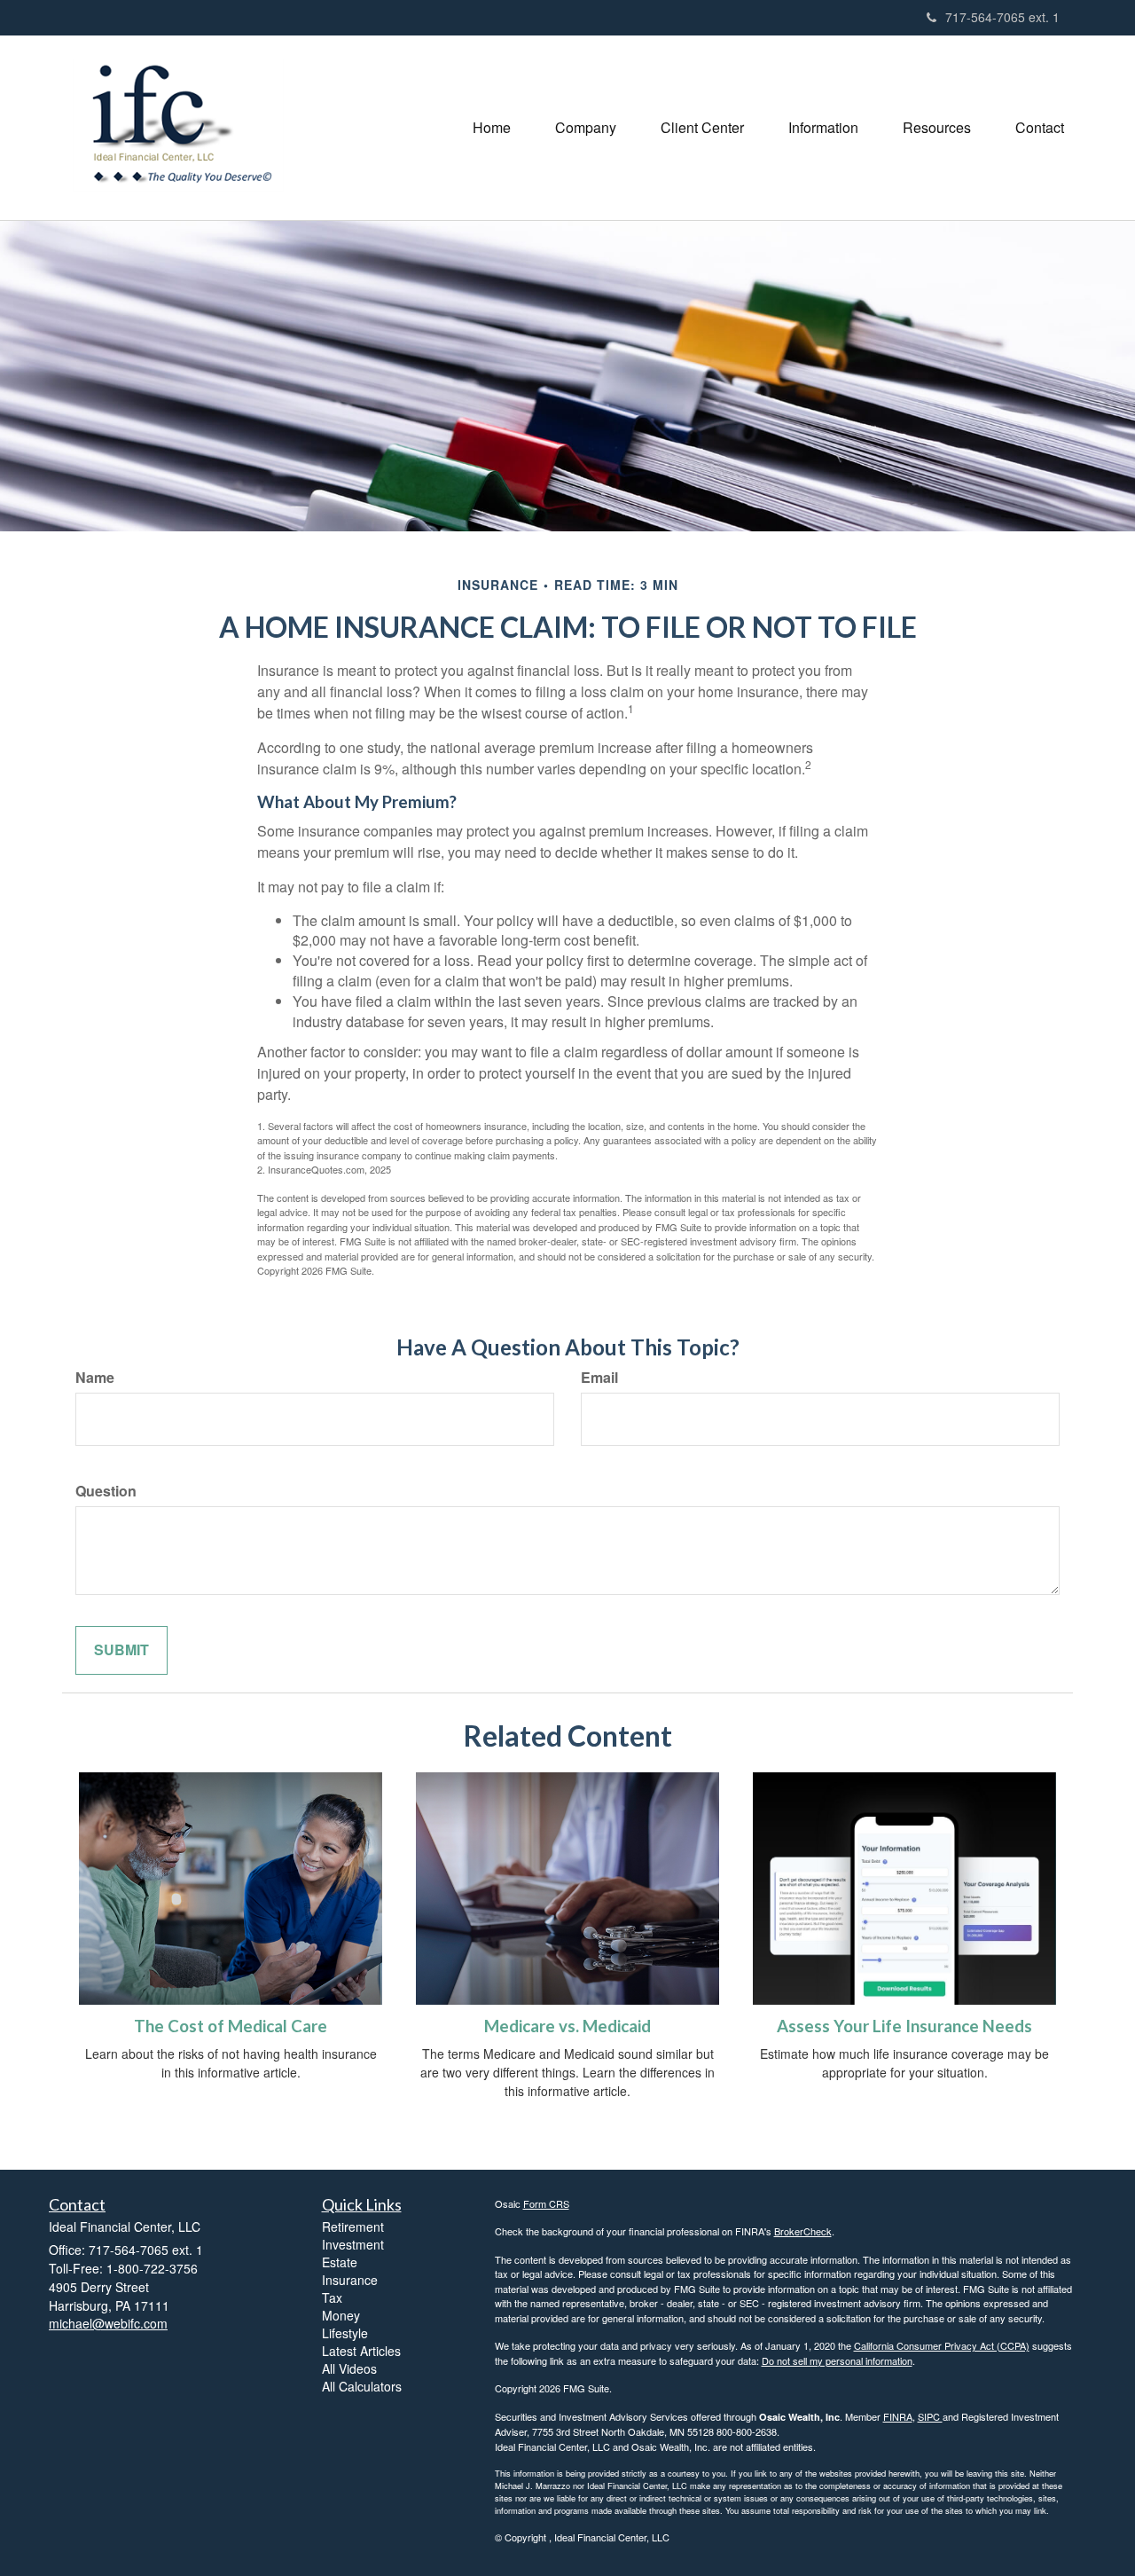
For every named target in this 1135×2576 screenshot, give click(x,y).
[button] (586, 128)
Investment (353, 2244)
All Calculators (362, 2386)
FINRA (898, 2416)
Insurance (350, 2280)
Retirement (353, 2227)
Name (95, 1378)
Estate (340, 2262)
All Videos (349, 2368)
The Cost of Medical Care (231, 2026)
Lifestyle (345, 2333)
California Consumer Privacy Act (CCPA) (942, 2345)
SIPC (930, 2416)
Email (599, 1378)
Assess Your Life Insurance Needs (904, 2026)
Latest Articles (361, 2351)
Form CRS (546, 2203)
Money (341, 2315)
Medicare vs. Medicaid (567, 2026)
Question (106, 1491)
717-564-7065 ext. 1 (1002, 17)
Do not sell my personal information (837, 2360)
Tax (332, 2297)
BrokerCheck (803, 2231)
